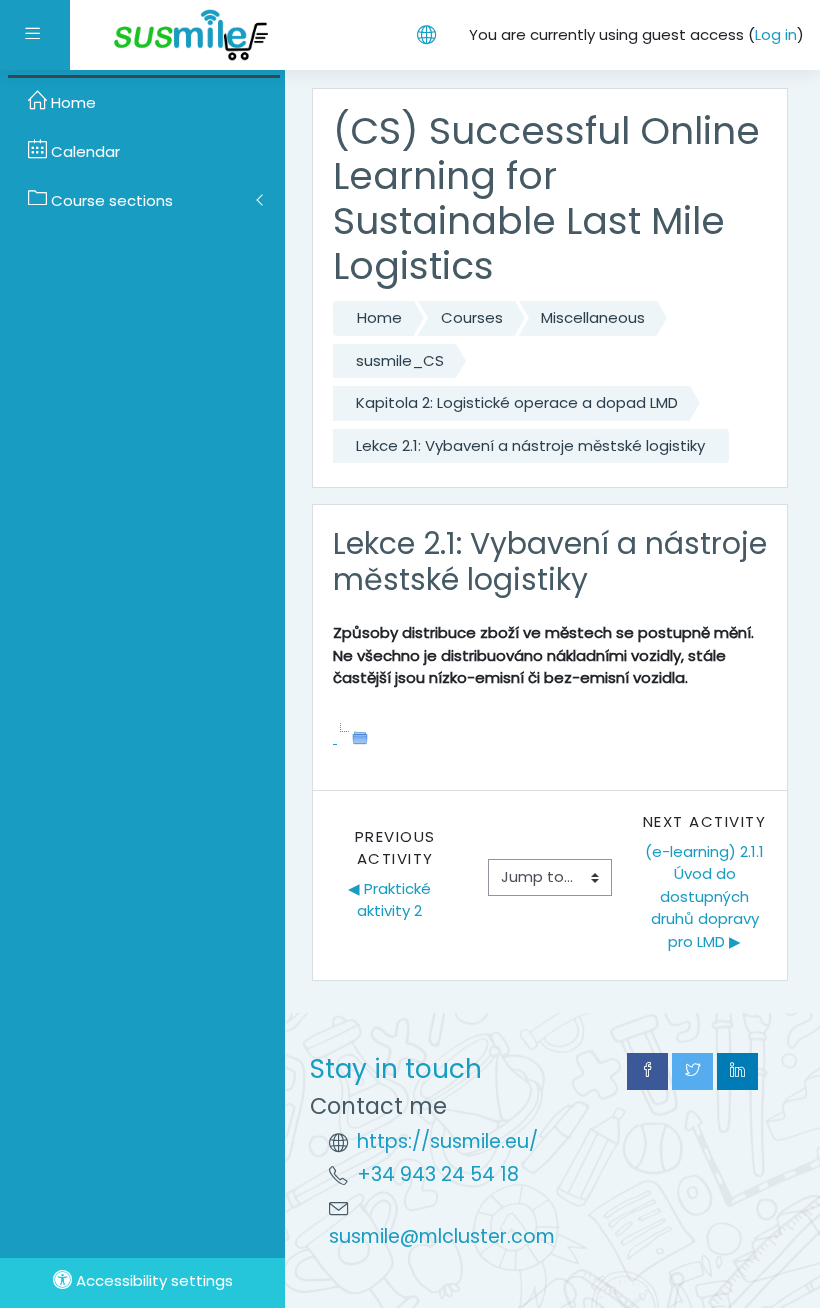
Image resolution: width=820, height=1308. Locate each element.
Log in (776, 34)
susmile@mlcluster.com (442, 1236)
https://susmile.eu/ (447, 1141)
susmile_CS (400, 360)
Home (379, 317)
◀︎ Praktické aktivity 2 (391, 900)
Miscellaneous (593, 317)
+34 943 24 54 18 (438, 1174)
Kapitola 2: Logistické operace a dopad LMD (517, 402)
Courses (472, 317)
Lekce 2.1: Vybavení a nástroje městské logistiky (530, 445)
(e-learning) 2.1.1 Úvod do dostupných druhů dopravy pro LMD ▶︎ (706, 896)
